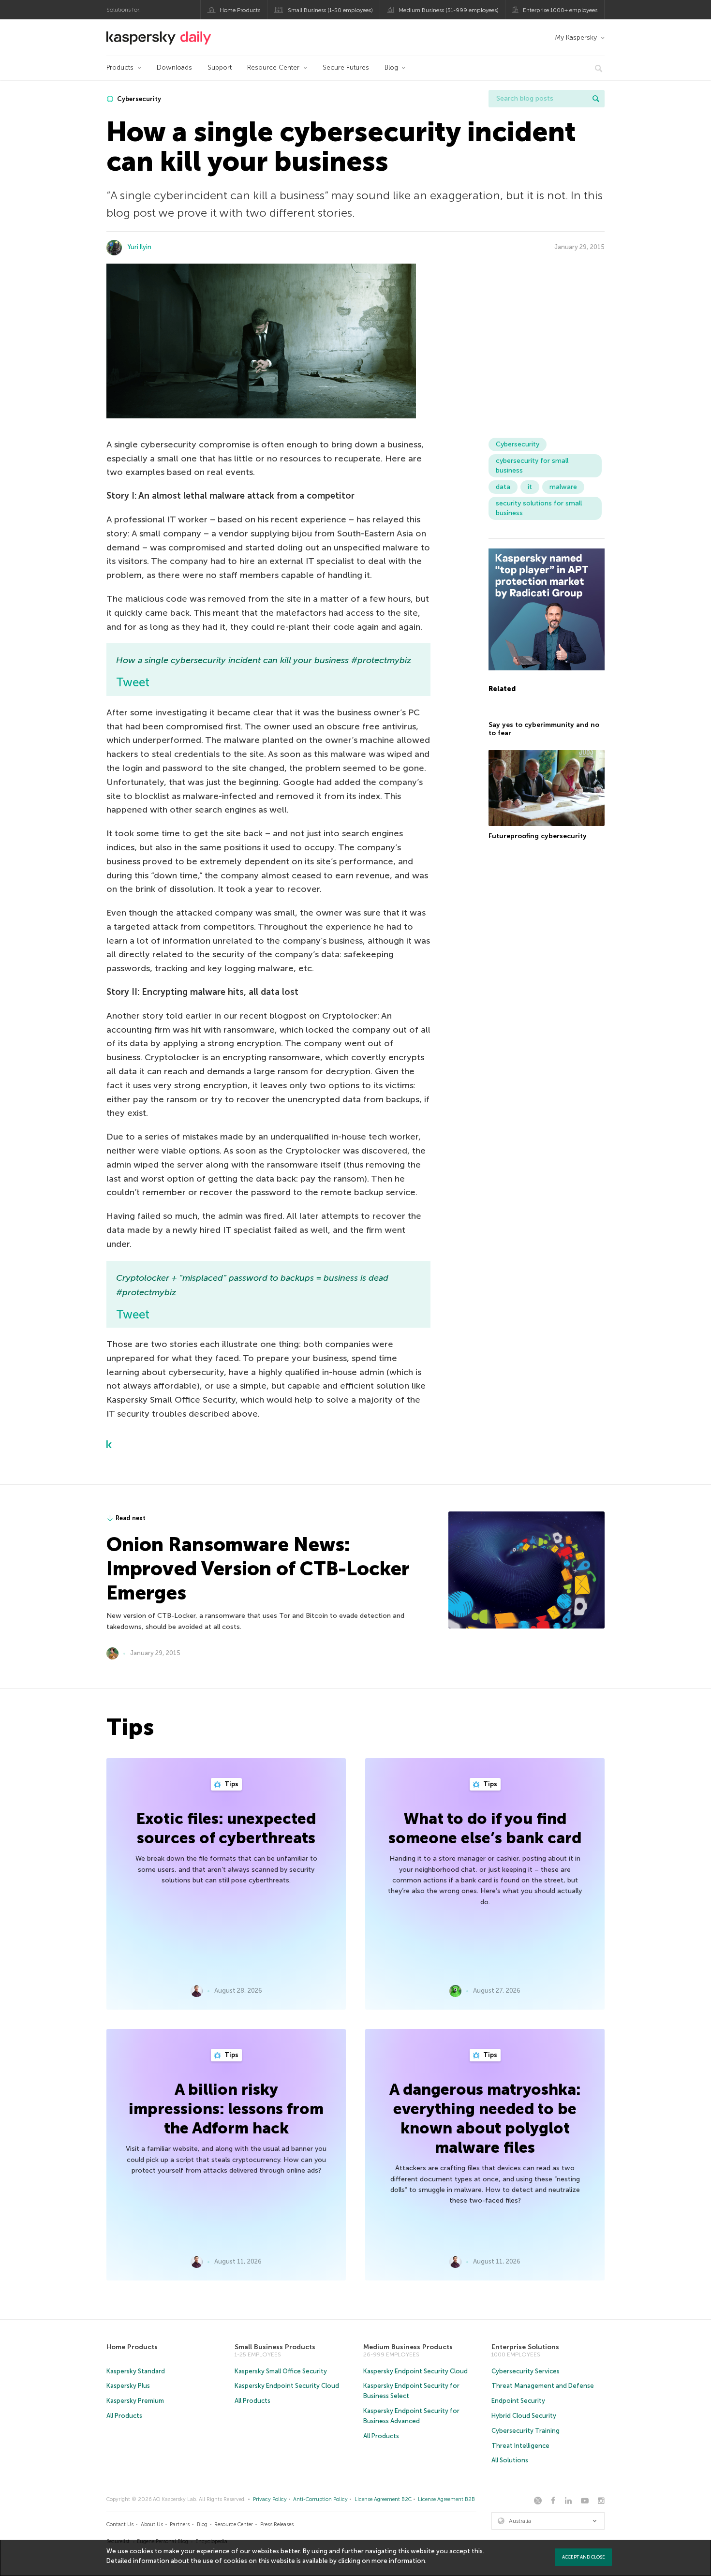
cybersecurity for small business (532, 466)
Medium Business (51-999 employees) (449, 10)
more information (398, 2561)
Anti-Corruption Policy (320, 2499)
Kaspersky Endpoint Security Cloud (287, 2386)
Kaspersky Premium (135, 2401)
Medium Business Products (408, 2347)
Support (220, 67)
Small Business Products (275, 2347)
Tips (231, 1784)
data (503, 487)
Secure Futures (346, 67)
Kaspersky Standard (136, 2371)
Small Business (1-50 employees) (330, 10)
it (530, 487)
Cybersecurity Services (526, 2371)
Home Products (240, 10)
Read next (131, 1518)
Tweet (133, 682)
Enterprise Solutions (525, 2347)
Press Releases (277, 2524)
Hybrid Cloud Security (524, 2416)
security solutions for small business (539, 508)
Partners (180, 2524)
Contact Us (120, 2524)
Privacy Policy (270, 2499)
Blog (391, 67)
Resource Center (273, 67)
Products (120, 67)
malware (563, 487)
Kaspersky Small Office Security (281, 2371)
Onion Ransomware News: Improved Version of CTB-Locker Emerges (258, 1569)
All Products (124, 2416)
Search (596, 99)
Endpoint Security (518, 2401)
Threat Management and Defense (543, 2386)
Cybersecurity (138, 99)
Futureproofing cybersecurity (538, 836)
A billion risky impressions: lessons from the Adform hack (226, 2109)
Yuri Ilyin (140, 247)
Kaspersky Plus (128, 2386)
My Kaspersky (576, 37)
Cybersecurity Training (526, 2431)
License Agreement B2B (446, 2499)
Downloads (174, 67)
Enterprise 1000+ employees (560, 10)
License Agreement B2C (383, 2499)
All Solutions (510, 2460)
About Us (152, 2524)
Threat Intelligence (520, 2446)
